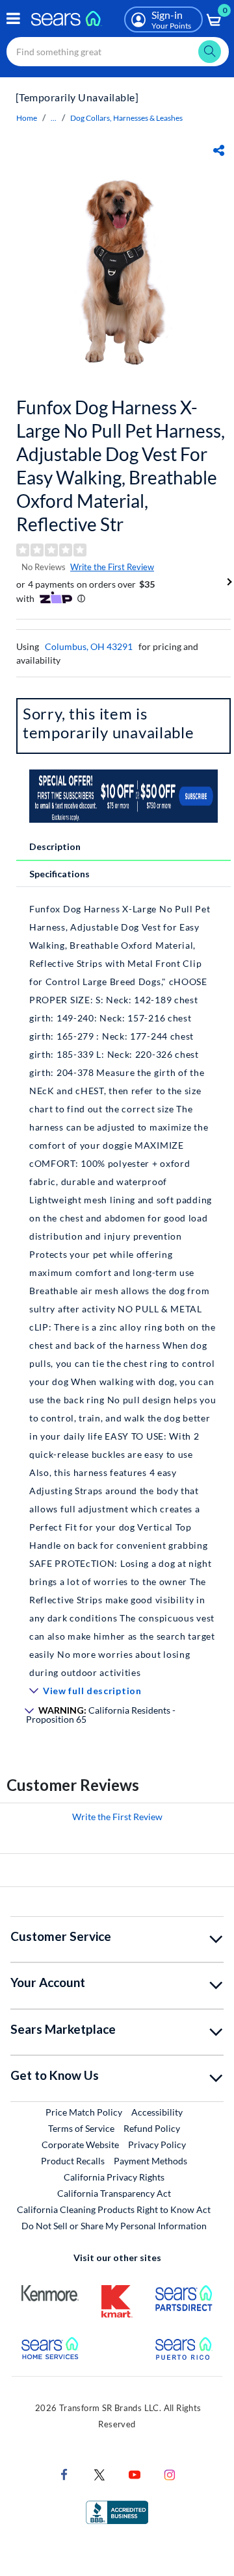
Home (27, 118)
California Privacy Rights (114, 2177)
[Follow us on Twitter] (99, 2474)
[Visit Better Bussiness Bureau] (117, 2511)
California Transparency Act (114, 2193)
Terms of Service (81, 2128)
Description (55, 846)
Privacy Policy (157, 2145)
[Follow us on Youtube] (135, 2474)
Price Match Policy (84, 2112)
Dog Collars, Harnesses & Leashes (126, 118)
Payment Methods (150, 2161)
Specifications (59, 874)
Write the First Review (112, 567)
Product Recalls (73, 2161)
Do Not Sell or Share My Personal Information (114, 2226)
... (54, 118)
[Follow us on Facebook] (64, 2474)
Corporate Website (81, 2144)
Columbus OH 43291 (89, 646)
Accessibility (157, 2112)
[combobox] (118, 52)
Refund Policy (152, 2128)
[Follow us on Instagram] (170, 2474)
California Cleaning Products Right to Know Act (114, 2209)
